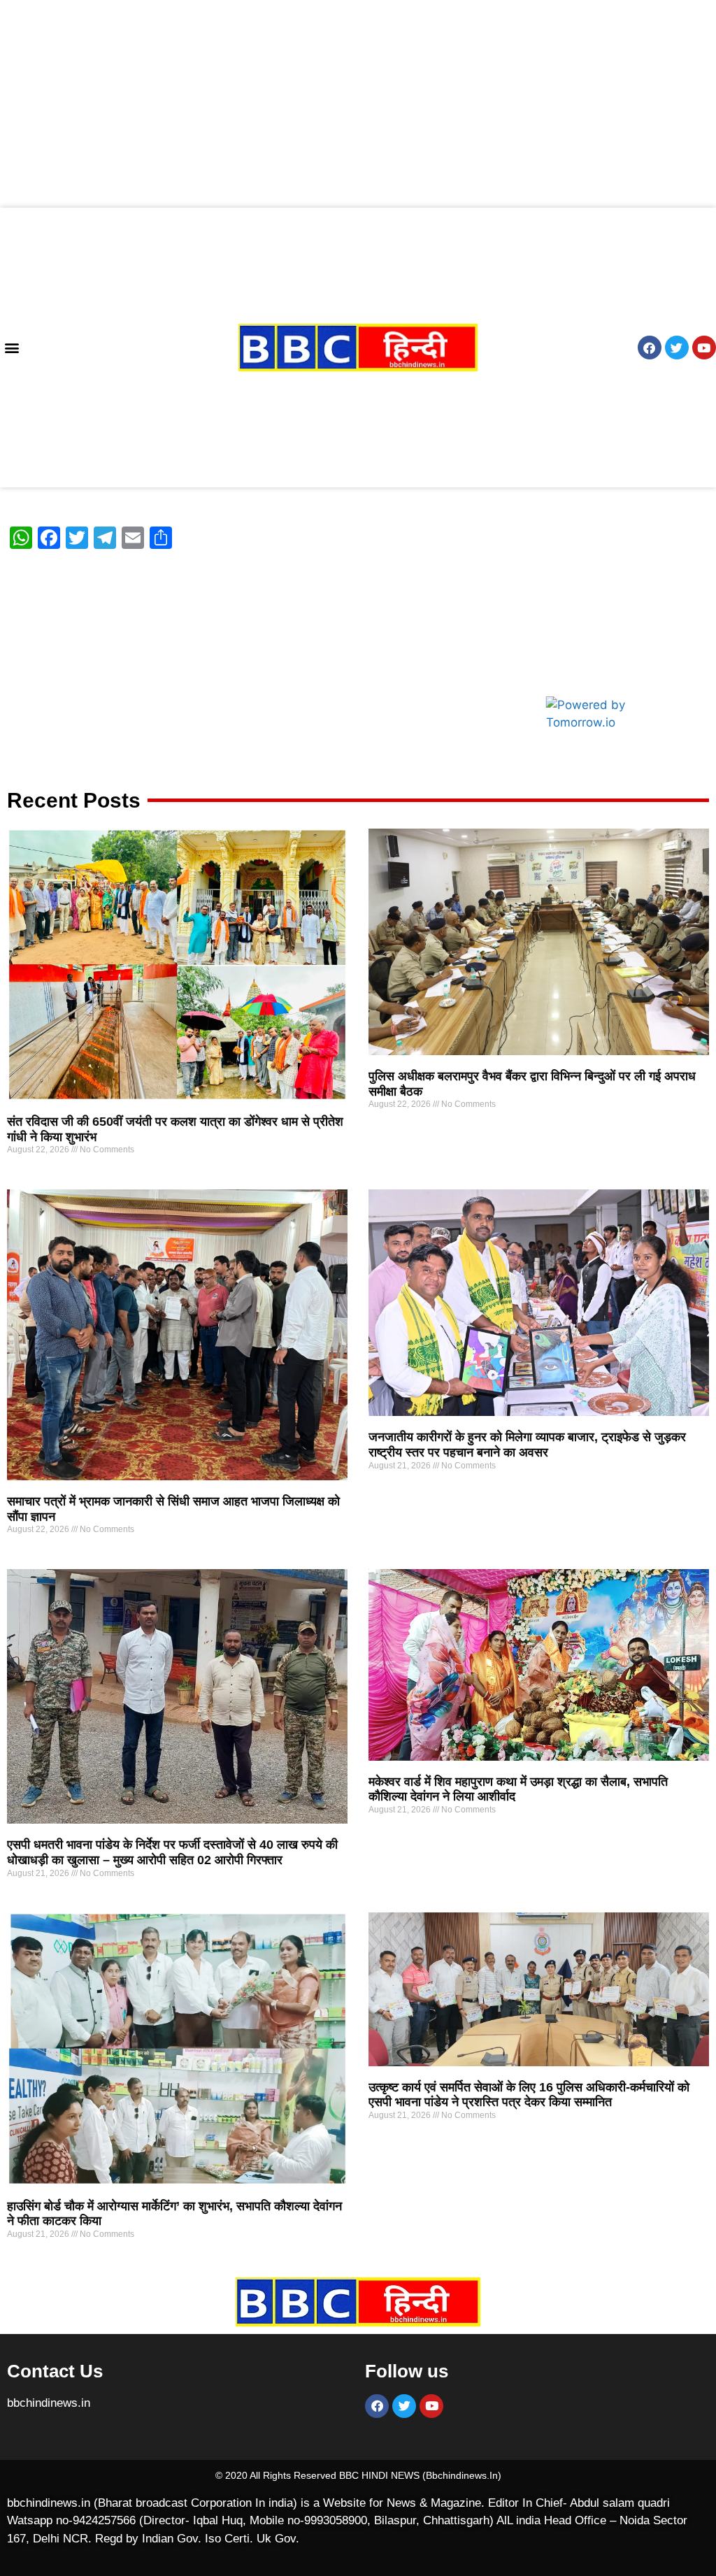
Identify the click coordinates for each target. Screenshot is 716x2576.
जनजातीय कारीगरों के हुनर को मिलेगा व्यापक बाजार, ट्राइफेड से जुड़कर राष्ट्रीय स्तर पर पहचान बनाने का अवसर (527, 1445)
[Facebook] (650, 348)
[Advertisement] (358, 103)
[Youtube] (704, 348)
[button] (12, 348)
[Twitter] (677, 348)
